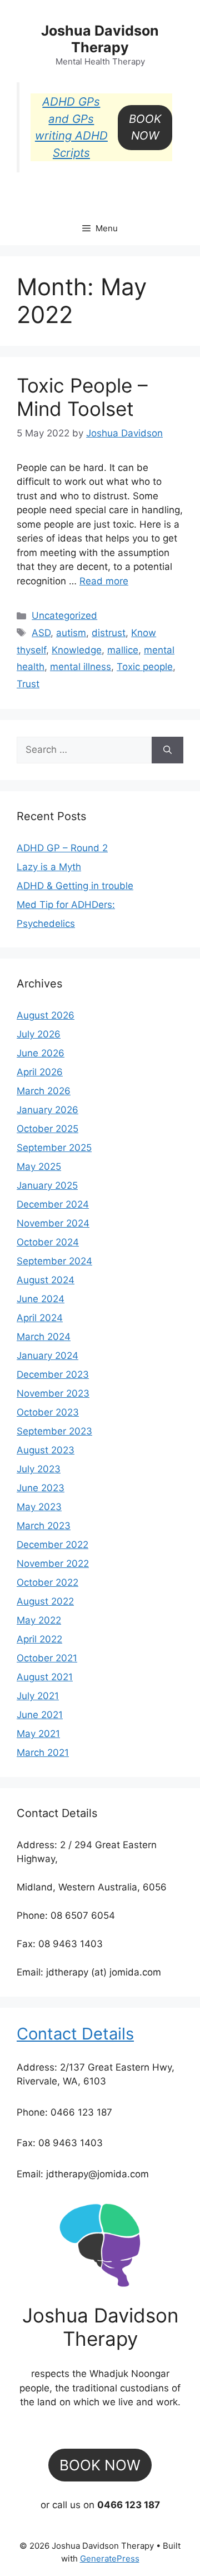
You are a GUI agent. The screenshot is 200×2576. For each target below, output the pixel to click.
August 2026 (46, 1015)
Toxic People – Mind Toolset (82, 397)
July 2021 (38, 1696)
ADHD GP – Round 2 (62, 848)
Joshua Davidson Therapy (100, 39)
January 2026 (47, 1110)
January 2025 (47, 1185)
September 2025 (54, 1148)
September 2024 (54, 1261)
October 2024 (48, 1242)
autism (71, 633)
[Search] (167, 750)
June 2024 (41, 1299)
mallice (123, 650)
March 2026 (44, 1091)
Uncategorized (64, 616)
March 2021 (43, 1753)
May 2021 (38, 1734)
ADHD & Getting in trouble (75, 886)
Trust (28, 684)
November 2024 (53, 1223)
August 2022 (45, 1601)
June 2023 (41, 1488)
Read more (104, 581)
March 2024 (44, 1337)
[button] (145, 128)
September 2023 (54, 1431)
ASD (41, 633)
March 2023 (44, 1526)
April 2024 (40, 1318)
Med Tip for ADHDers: (66, 905)
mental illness (81, 667)
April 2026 (40, 1072)
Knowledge (77, 650)
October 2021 (47, 1658)
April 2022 (39, 1639)
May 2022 (39, 1620)
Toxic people (145, 667)
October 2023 (48, 1412)
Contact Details (75, 2034)
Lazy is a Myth (49, 867)
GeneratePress (110, 2558)
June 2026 (41, 1053)
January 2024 (47, 1356)
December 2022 (52, 1545)
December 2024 (53, 1204)
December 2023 (53, 1374)
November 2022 (53, 1564)
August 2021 (45, 1677)
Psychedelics (46, 924)
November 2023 (53, 1393)
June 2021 (40, 1715)
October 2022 (47, 1582)
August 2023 (46, 1450)
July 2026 (39, 1034)
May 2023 (39, 1507)
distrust (109, 633)
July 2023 (39, 1469)
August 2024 (46, 1280)
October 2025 (47, 1129)
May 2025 (39, 1167)
